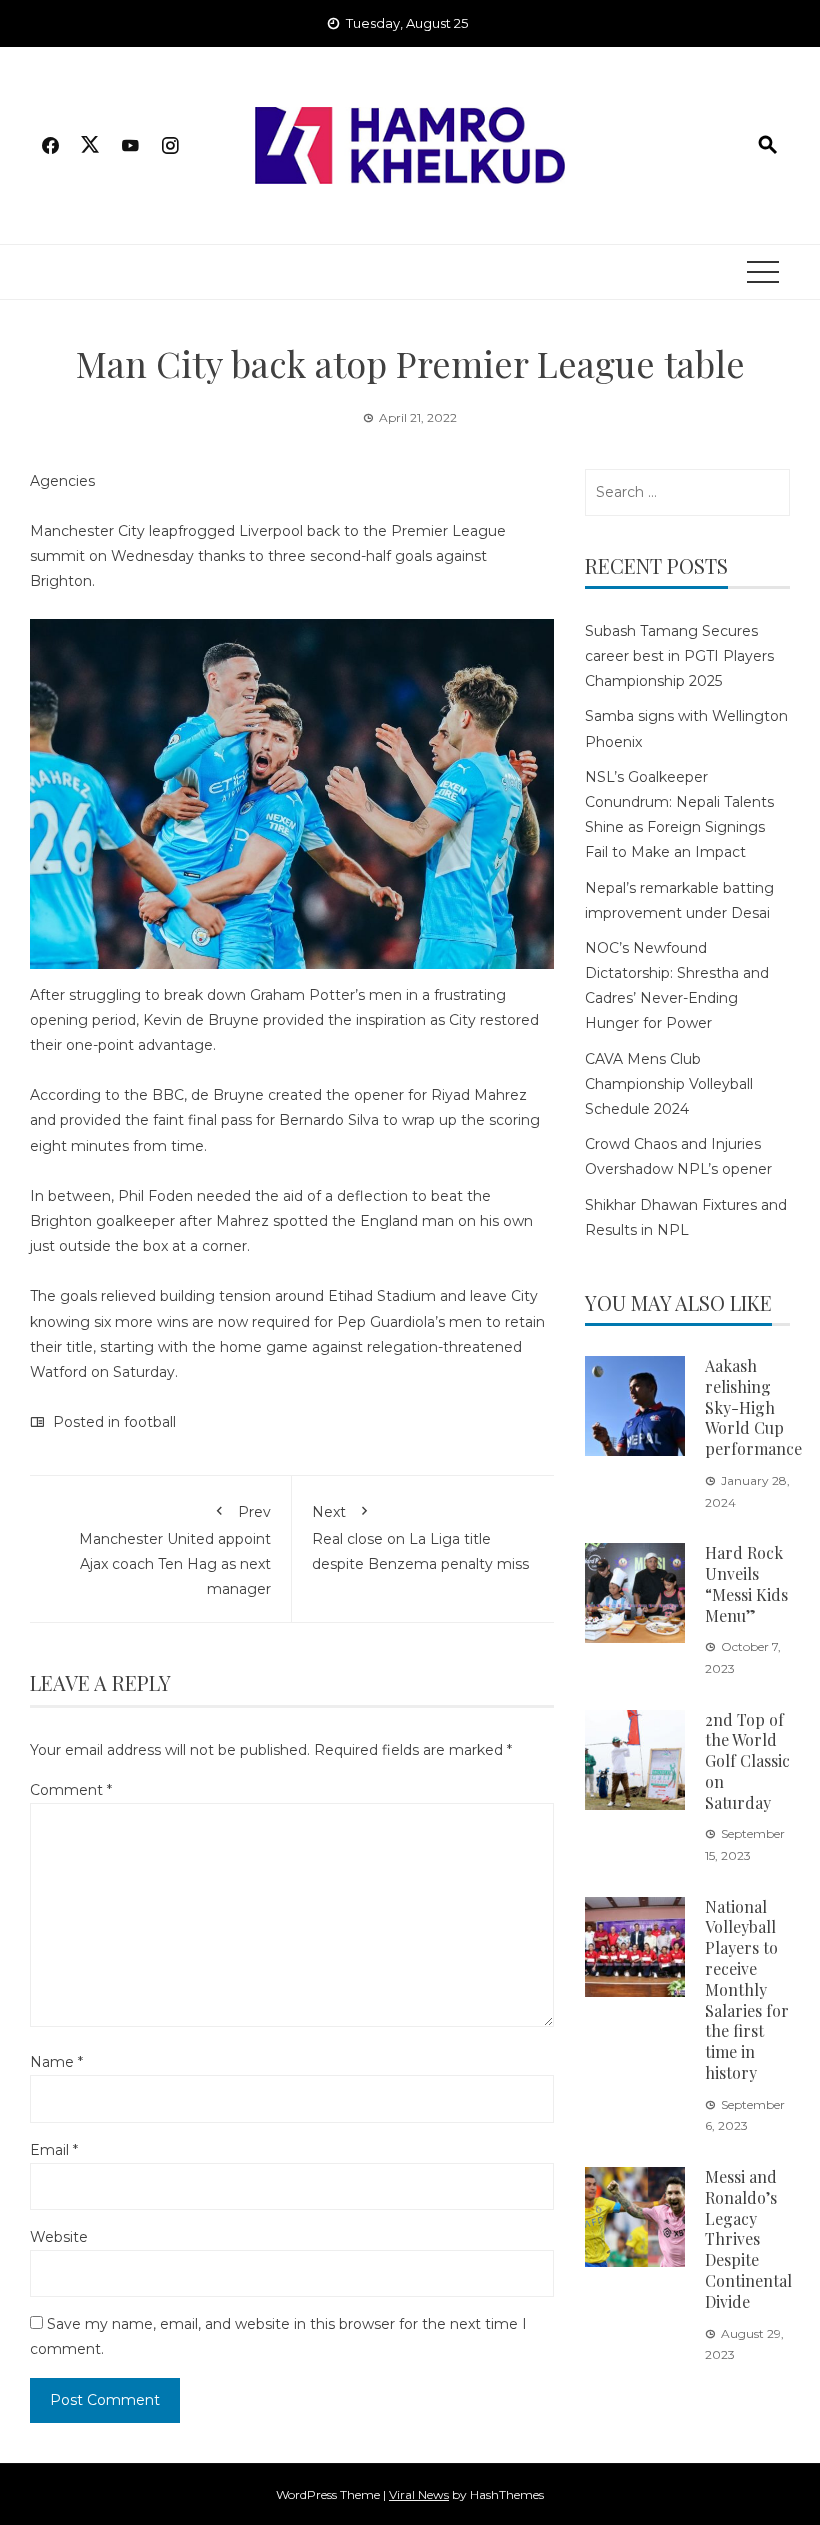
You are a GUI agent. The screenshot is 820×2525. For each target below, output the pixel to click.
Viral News (419, 2494)
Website (59, 2237)
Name (56, 2062)
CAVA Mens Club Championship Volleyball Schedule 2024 (669, 1084)
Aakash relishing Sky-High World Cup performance (753, 1407)
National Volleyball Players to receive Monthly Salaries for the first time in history (747, 1989)
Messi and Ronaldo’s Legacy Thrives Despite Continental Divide (748, 2239)
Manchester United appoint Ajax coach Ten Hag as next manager (175, 1550)
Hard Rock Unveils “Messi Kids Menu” (746, 1583)
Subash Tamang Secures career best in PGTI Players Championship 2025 (679, 656)
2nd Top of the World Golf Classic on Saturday (747, 1761)
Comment (71, 1790)
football (150, 1422)
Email (54, 2150)
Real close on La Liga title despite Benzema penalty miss (420, 1537)
